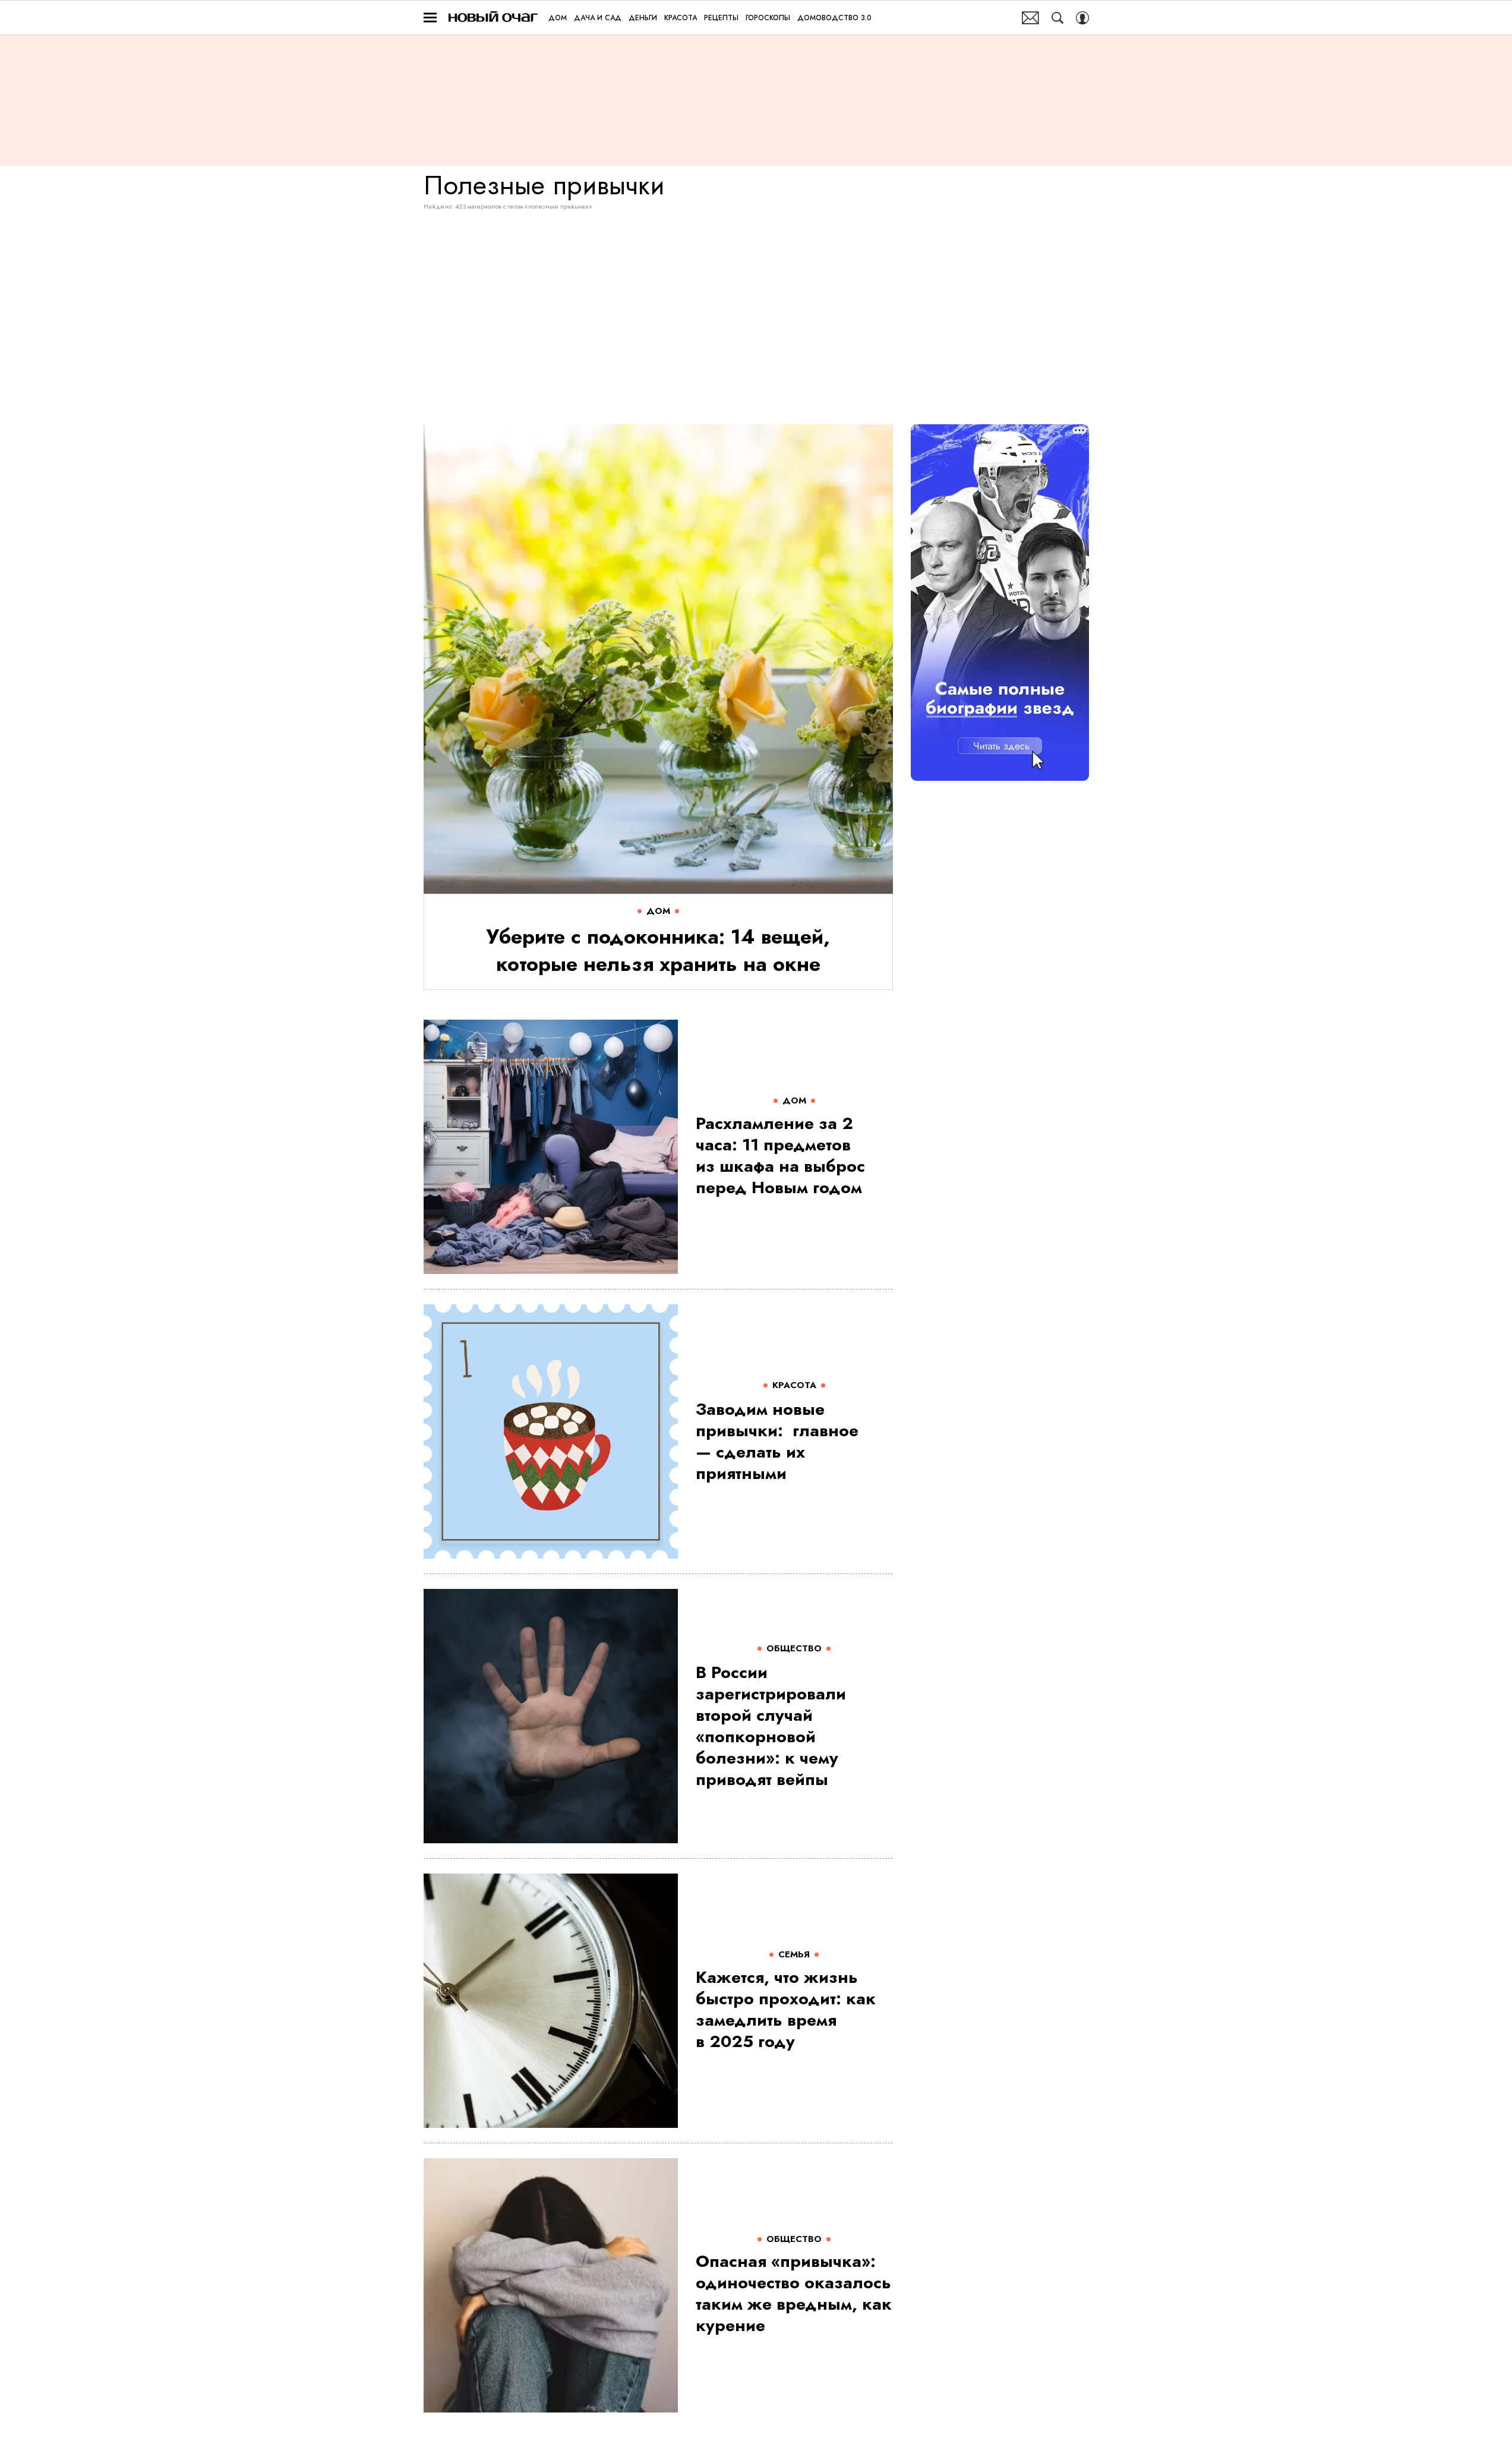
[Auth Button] (1082, 18)
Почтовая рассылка (1030, 18)
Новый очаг (493, 18)
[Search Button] (1058, 18)
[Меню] (430, 18)
